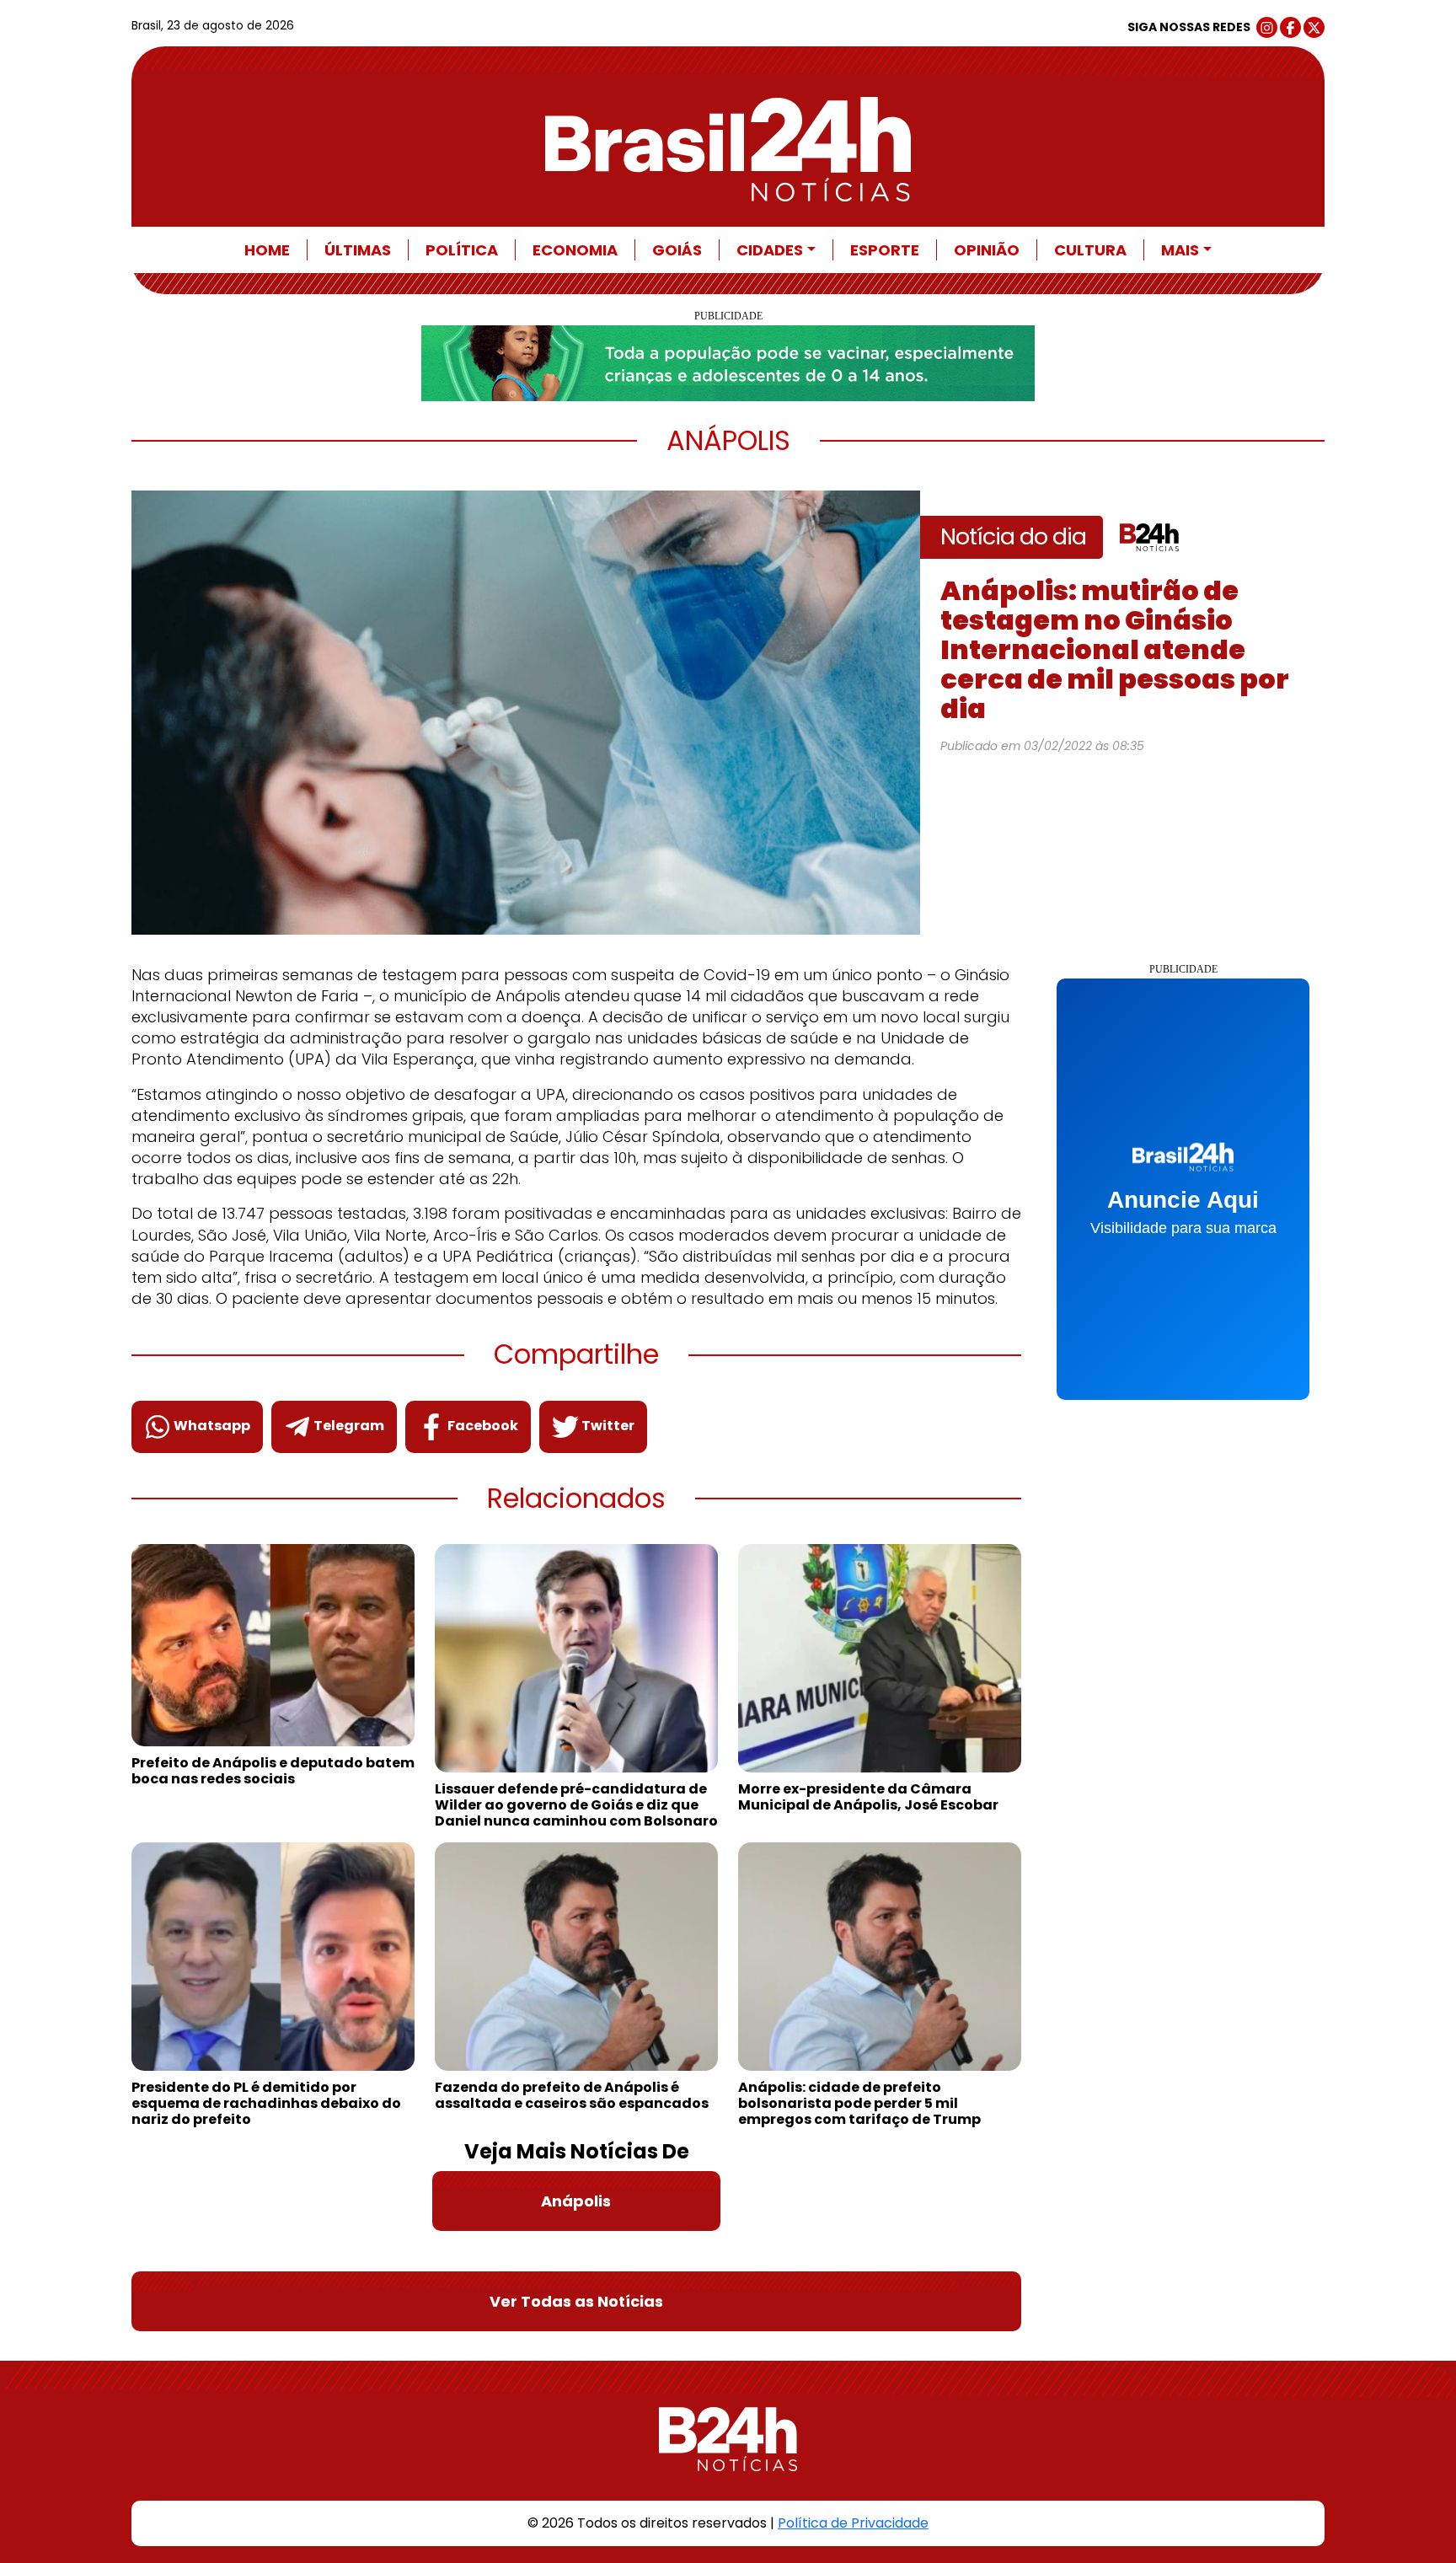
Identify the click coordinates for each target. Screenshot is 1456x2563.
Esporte (885, 250)
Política (462, 250)
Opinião (987, 250)
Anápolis (576, 2201)
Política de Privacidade (853, 2523)
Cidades (770, 250)
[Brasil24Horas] (728, 149)
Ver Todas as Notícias (576, 2301)
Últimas (358, 250)
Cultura (1090, 250)
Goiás (677, 250)
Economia (575, 250)
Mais (1180, 250)
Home (267, 250)
